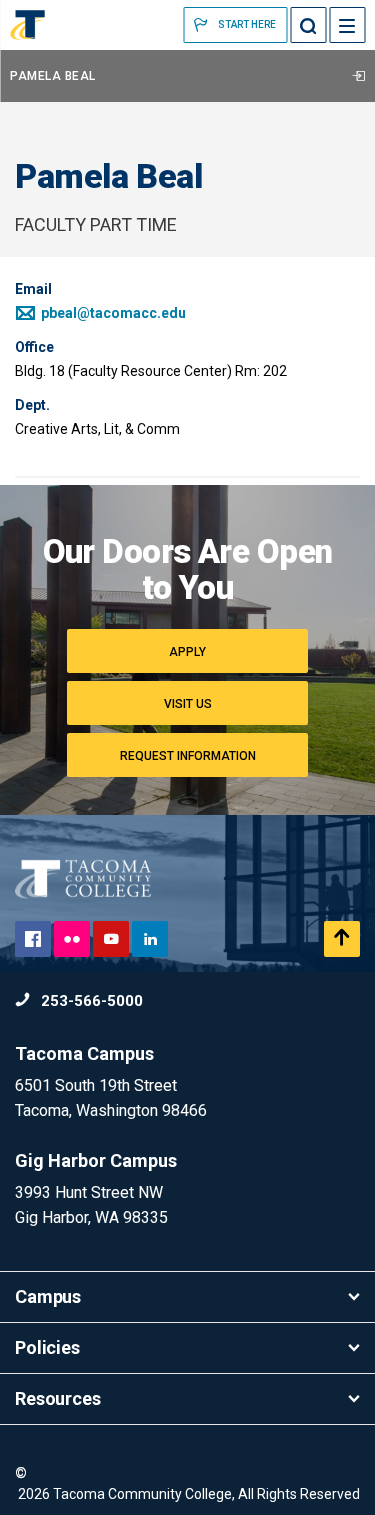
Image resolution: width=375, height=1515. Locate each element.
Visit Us (188, 704)
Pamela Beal (53, 76)
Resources (58, 1398)
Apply (187, 652)
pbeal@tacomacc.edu (112, 313)
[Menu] (347, 25)
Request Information (188, 756)
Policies (47, 1347)
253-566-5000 (90, 1001)
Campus (48, 1296)
